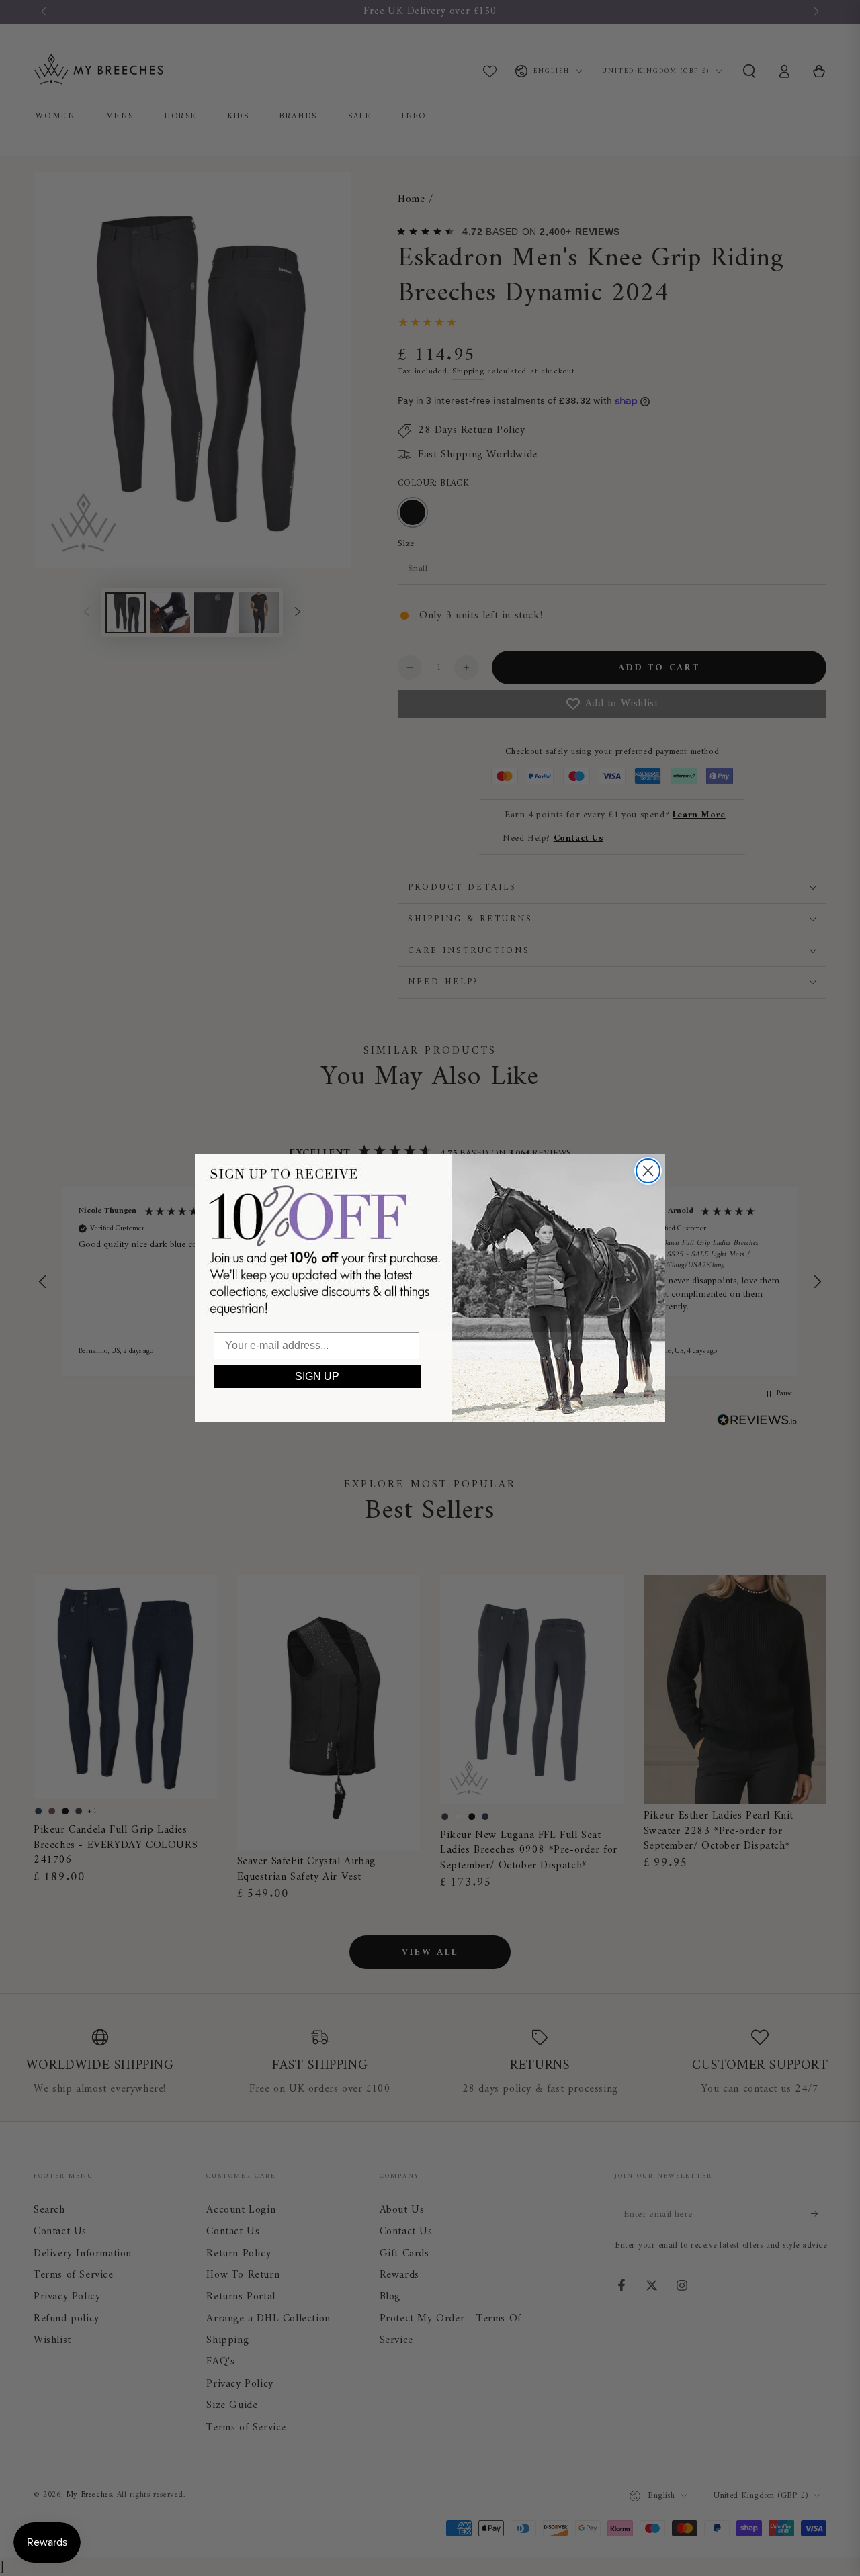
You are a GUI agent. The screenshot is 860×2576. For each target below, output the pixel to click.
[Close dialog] (648, 1171)
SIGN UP (317, 1376)
